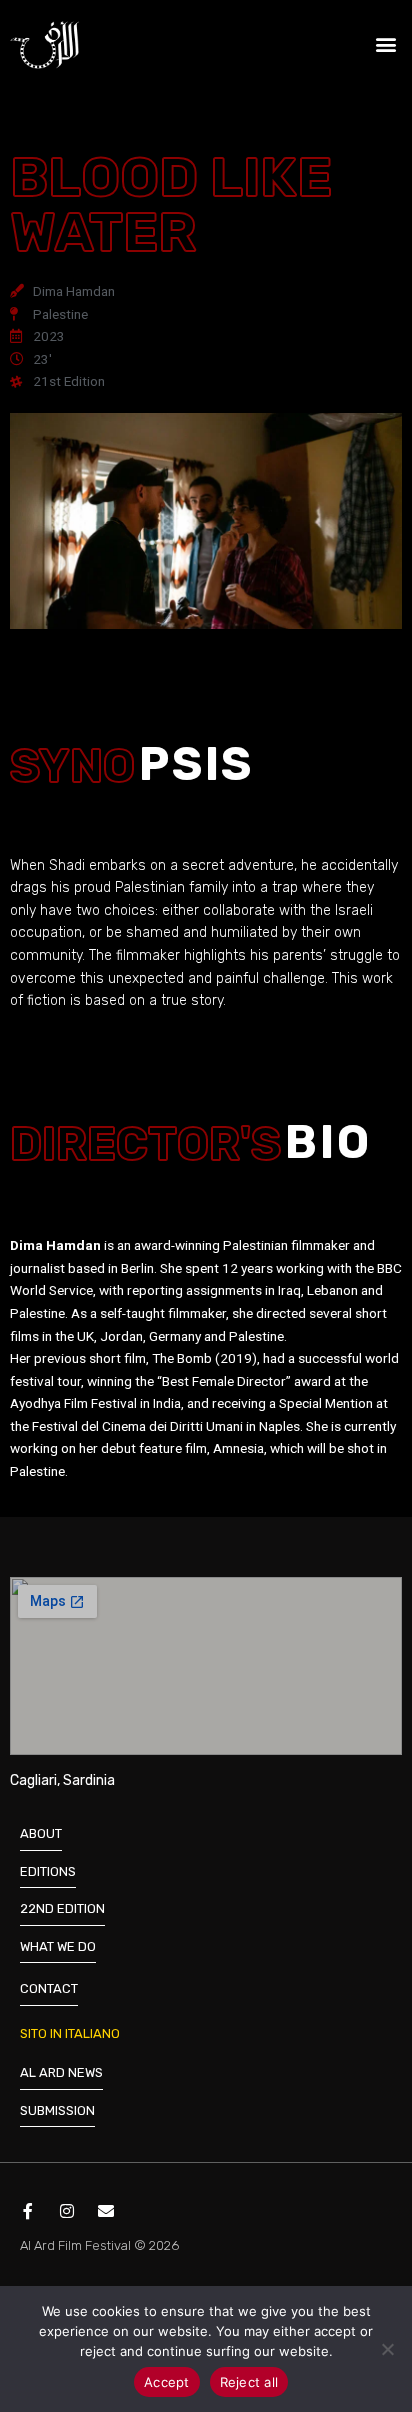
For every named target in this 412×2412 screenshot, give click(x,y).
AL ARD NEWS (61, 2072)
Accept (167, 2382)
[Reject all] (387, 2349)
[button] (385, 43)
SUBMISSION (57, 2110)
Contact (49, 1988)
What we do (58, 1946)
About (41, 1833)
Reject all (249, 2382)
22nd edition (62, 1908)
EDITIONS (48, 1871)
